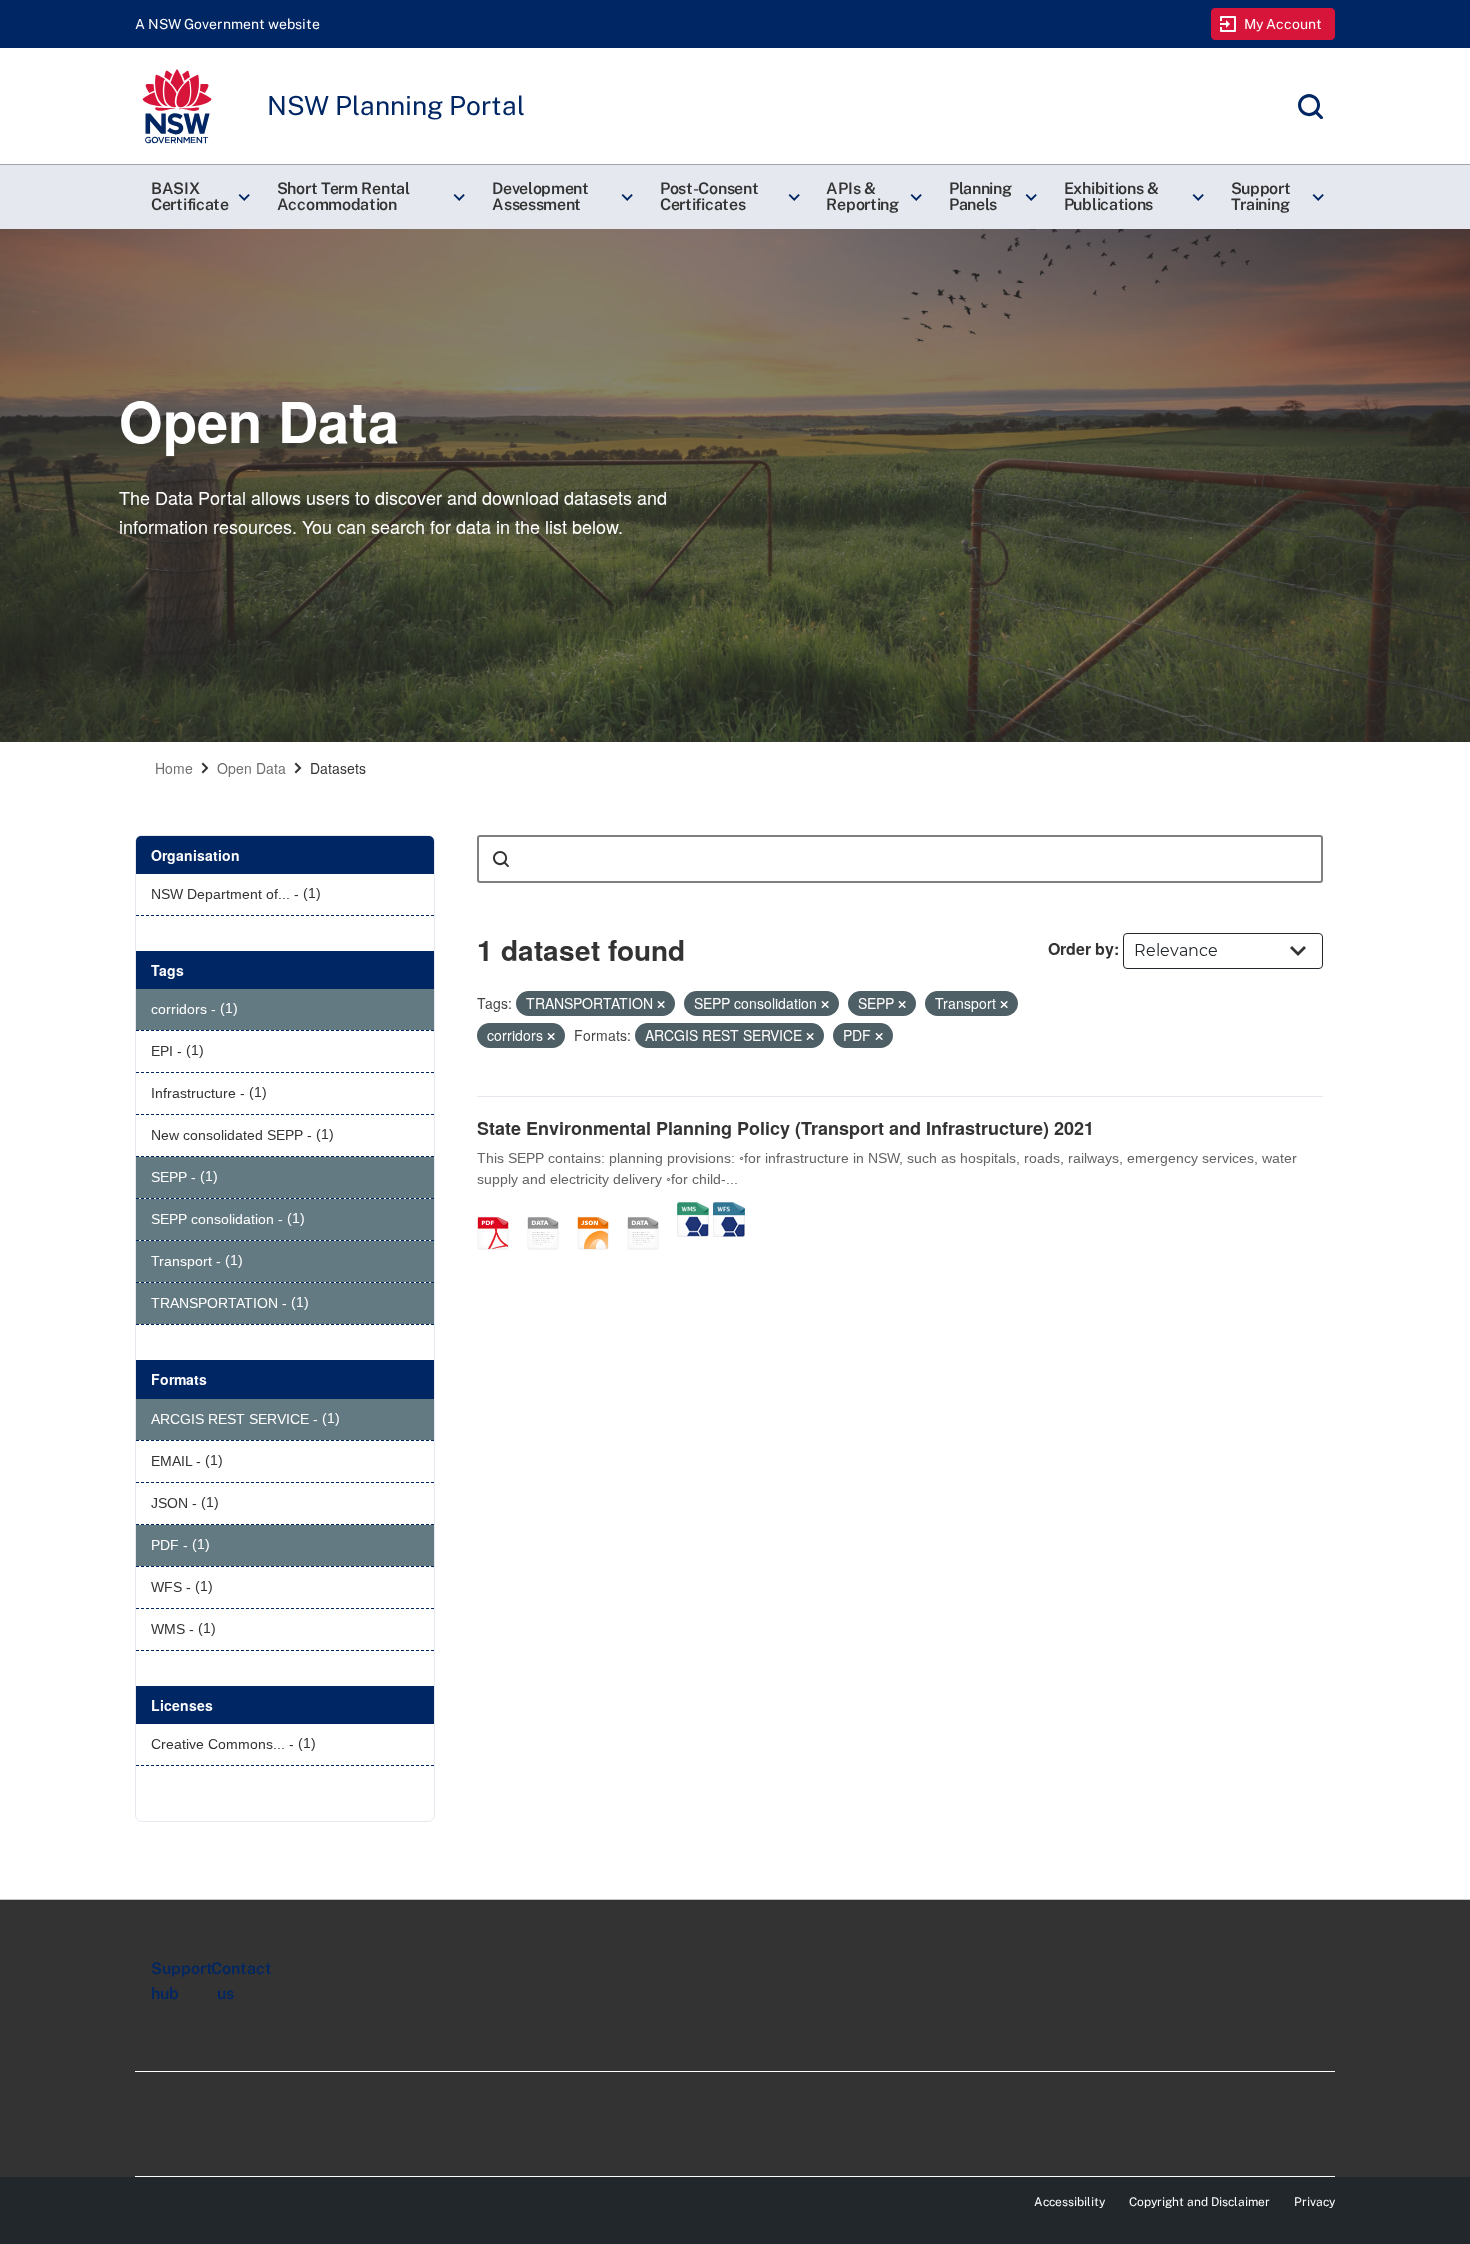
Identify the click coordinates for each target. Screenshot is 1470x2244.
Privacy (1314, 2202)
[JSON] (600, 1212)
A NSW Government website (227, 24)
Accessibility (1069, 2202)
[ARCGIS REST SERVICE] (650, 1212)
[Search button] (501, 859)
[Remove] (661, 1004)
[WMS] (693, 1212)
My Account (1283, 24)
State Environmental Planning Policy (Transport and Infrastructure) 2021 (785, 1128)
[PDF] (500, 1212)
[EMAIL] (550, 1212)
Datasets (338, 768)
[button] (198, 197)
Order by (1081, 948)
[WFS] (729, 1212)
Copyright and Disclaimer (1199, 2202)
